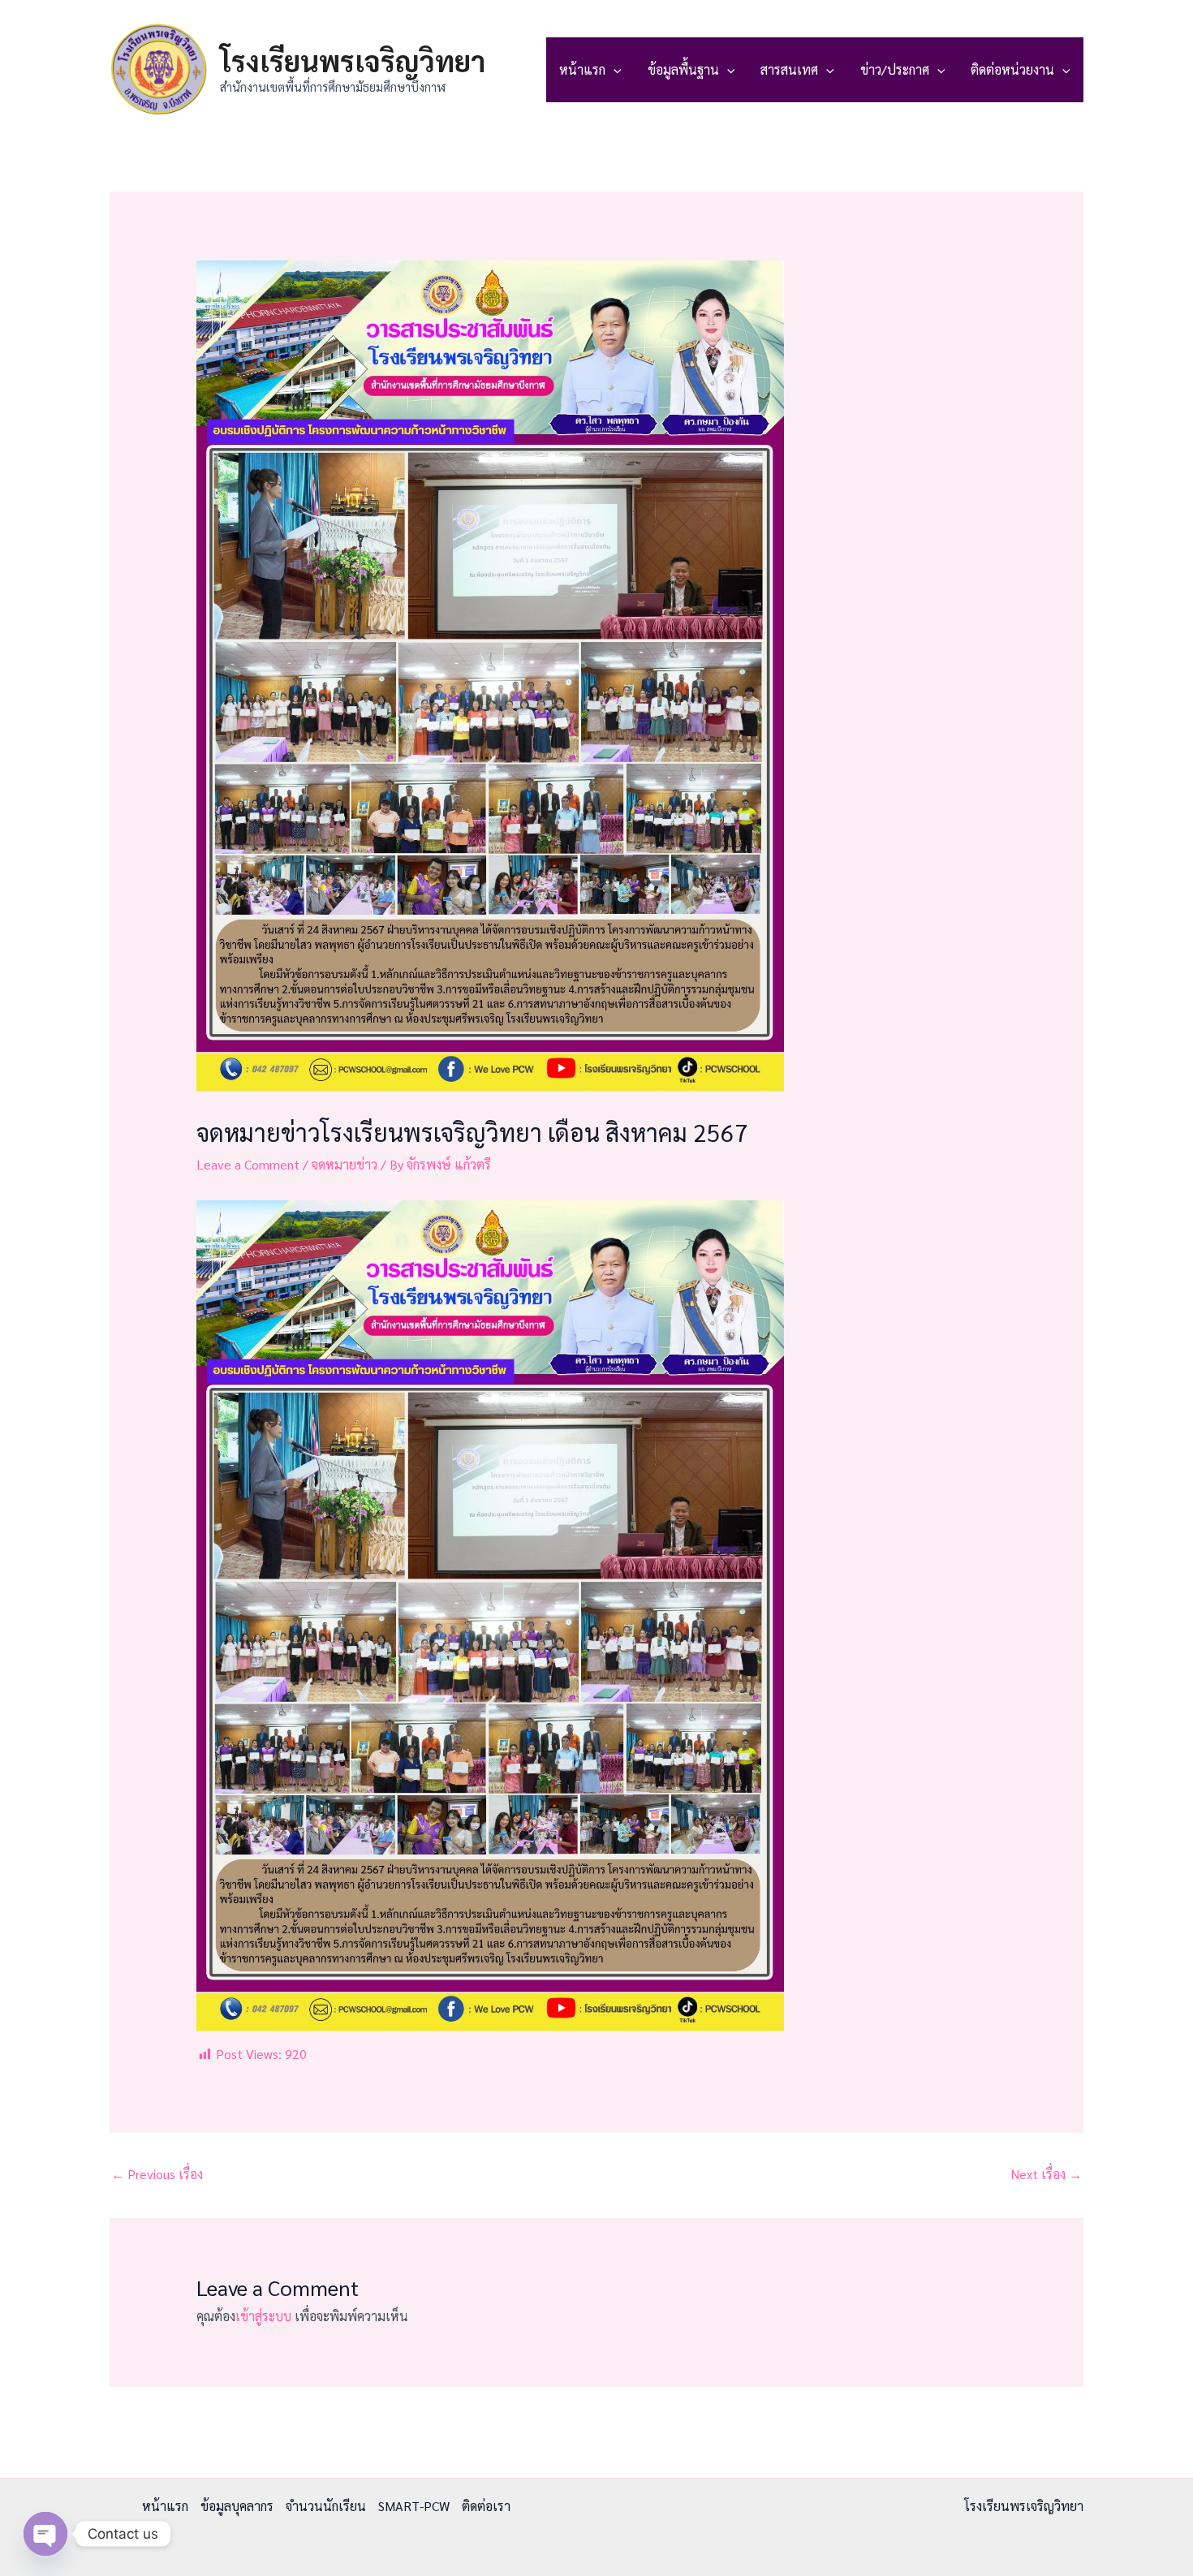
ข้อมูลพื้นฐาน (683, 69)
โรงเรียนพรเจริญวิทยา (353, 60)
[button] (614, 70)
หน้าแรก (582, 69)
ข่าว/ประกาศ (895, 69)
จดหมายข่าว (345, 1164)
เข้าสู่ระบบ (263, 2316)
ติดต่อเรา (486, 2506)
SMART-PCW (414, 2506)
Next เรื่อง (1046, 2174)
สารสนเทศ (789, 69)
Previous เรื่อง (157, 2174)
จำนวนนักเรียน (326, 2506)
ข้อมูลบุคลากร (237, 2506)
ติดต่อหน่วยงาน (1012, 69)
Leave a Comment (248, 1164)
